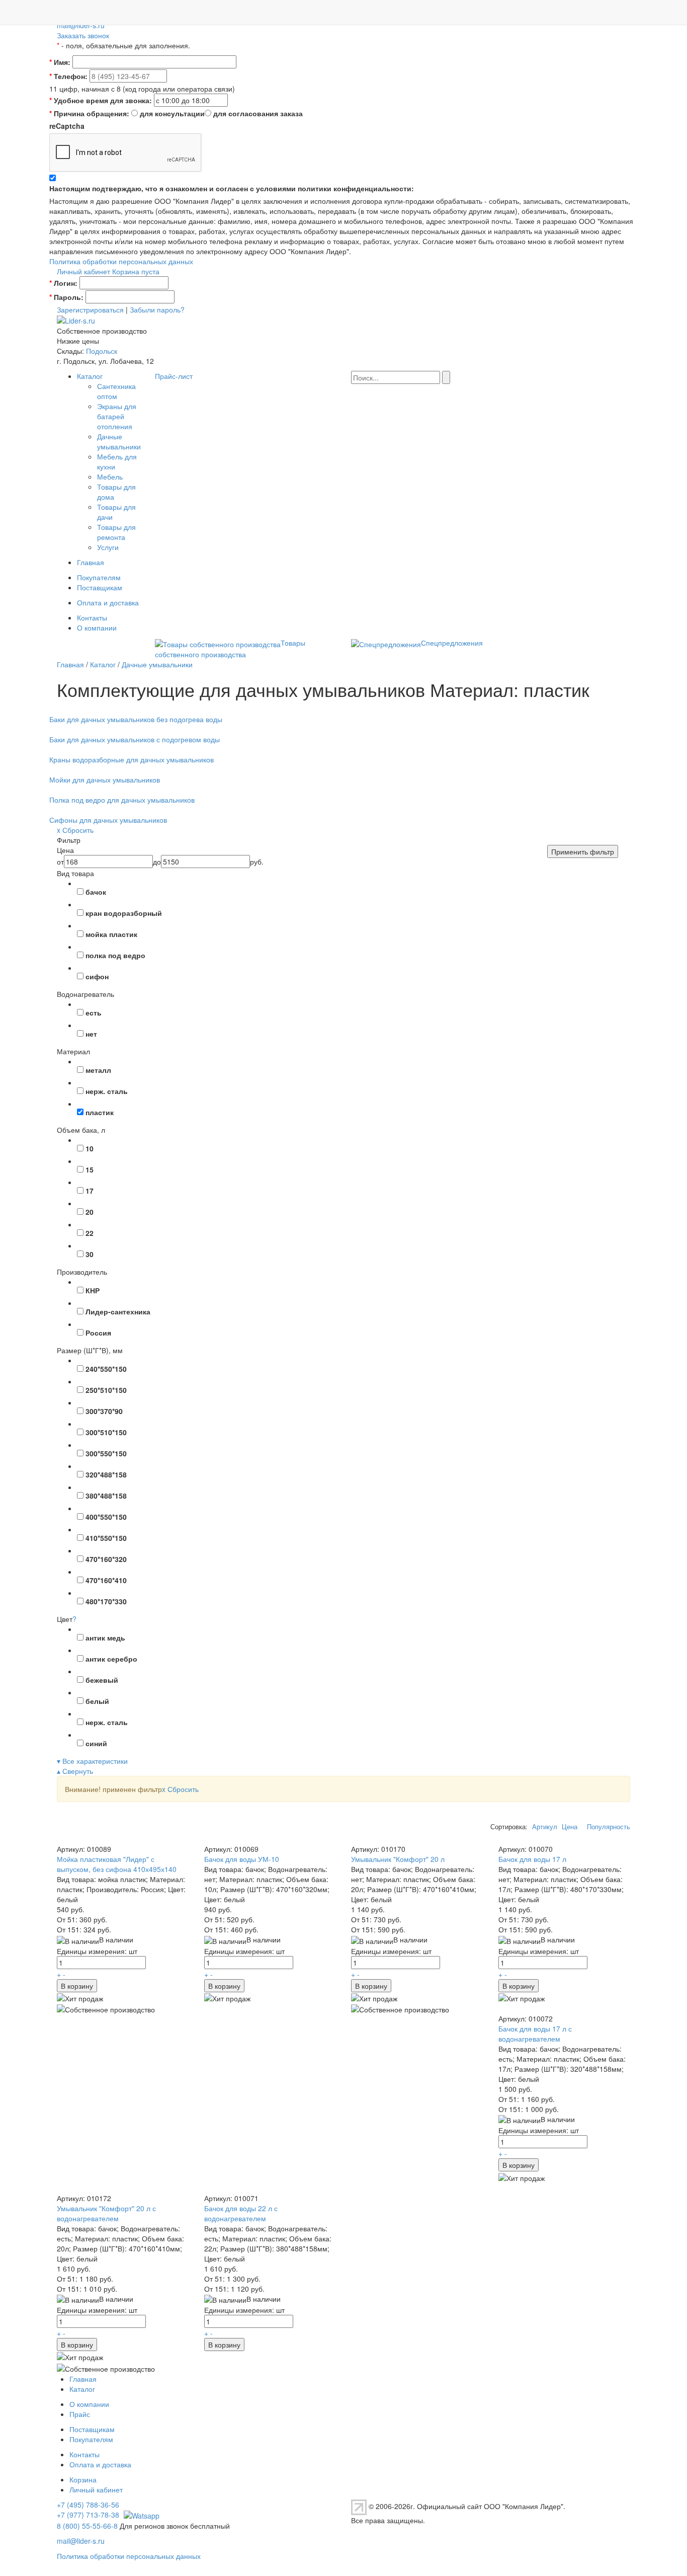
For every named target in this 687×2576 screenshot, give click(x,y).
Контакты (92, 617)
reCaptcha (67, 126)
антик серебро (111, 1659)
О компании (97, 628)
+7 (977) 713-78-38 (88, 2515)
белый (97, 1701)
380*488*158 (106, 1496)
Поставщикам (100, 587)
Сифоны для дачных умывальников (108, 820)
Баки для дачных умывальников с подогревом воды (135, 739)
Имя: (60, 62)
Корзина (83, 2479)
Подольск (102, 351)
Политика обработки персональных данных (121, 261)
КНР (93, 1290)
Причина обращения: (89, 113)
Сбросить (180, 1789)
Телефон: (68, 76)
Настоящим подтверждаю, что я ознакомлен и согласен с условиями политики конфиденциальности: (232, 188)
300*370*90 (104, 1411)
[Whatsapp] (140, 2515)
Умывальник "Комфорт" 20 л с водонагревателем (106, 2213)
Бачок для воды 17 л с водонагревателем (535, 2034)
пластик (100, 1112)
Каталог (90, 376)
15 (90, 1169)
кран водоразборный (124, 913)
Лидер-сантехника (118, 1311)
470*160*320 (106, 1559)
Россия (98, 1333)
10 (90, 1148)
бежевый (102, 1680)
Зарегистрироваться (90, 309)
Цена (570, 1827)
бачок (96, 892)
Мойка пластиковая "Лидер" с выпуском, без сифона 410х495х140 (117, 1864)
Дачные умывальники (119, 441)
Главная (91, 562)
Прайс (80, 2414)
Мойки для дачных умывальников (105, 779)
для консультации (172, 113)
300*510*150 (106, 1432)
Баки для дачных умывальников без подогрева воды (136, 719)
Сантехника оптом (116, 391)
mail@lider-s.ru (81, 25)
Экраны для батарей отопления (117, 416)
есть (94, 1012)
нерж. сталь (107, 1091)
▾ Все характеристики (92, 1761)
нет (91, 1034)
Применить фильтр (583, 851)
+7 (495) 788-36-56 (88, 2505)
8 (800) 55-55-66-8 (87, 2526)
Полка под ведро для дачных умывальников (122, 800)
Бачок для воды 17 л (532, 1859)
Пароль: (66, 297)
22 (90, 1233)
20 (90, 1212)
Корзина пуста (136, 271)
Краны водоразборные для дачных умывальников (132, 759)
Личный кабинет (83, 271)
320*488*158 (106, 1474)
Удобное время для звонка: (101, 100)
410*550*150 (106, 1538)
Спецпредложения (452, 643)
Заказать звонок (83, 35)
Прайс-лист (174, 376)
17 (90, 1191)
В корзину (77, 1986)
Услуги (108, 547)
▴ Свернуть (75, 1771)
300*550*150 (106, 1453)
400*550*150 (106, 1517)
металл (98, 1070)
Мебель (110, 477)
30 (90, 1254)
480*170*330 (106, 1601)
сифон (97, 976)
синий (96, 1743)
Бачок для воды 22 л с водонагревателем (241, 2213)
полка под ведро (115, 955)
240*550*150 (106, 1369)
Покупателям (99, 577)
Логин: (63, 283)
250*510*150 (106, 1390)
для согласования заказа (258, 113)
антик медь (105, 1637)
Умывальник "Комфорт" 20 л (398, 1859)
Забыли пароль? (157, 309)
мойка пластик (111, 934)
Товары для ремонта (116, 532)
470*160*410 (106, 1580)
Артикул (545, 1827)
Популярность (609, 1827)
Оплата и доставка (108, 602)
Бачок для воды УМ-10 (242, 1859)
